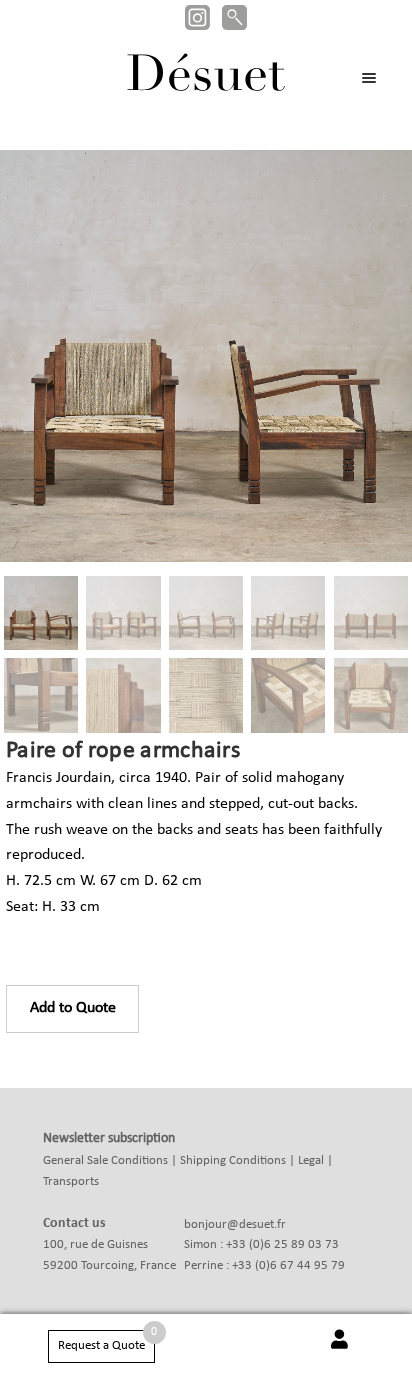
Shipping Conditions (233, 1160)
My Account (339, 1350)
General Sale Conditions (105, 1160)
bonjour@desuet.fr (235, 1224)
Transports (71, 1181)
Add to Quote (73, 1008)
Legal (311, 1160)
